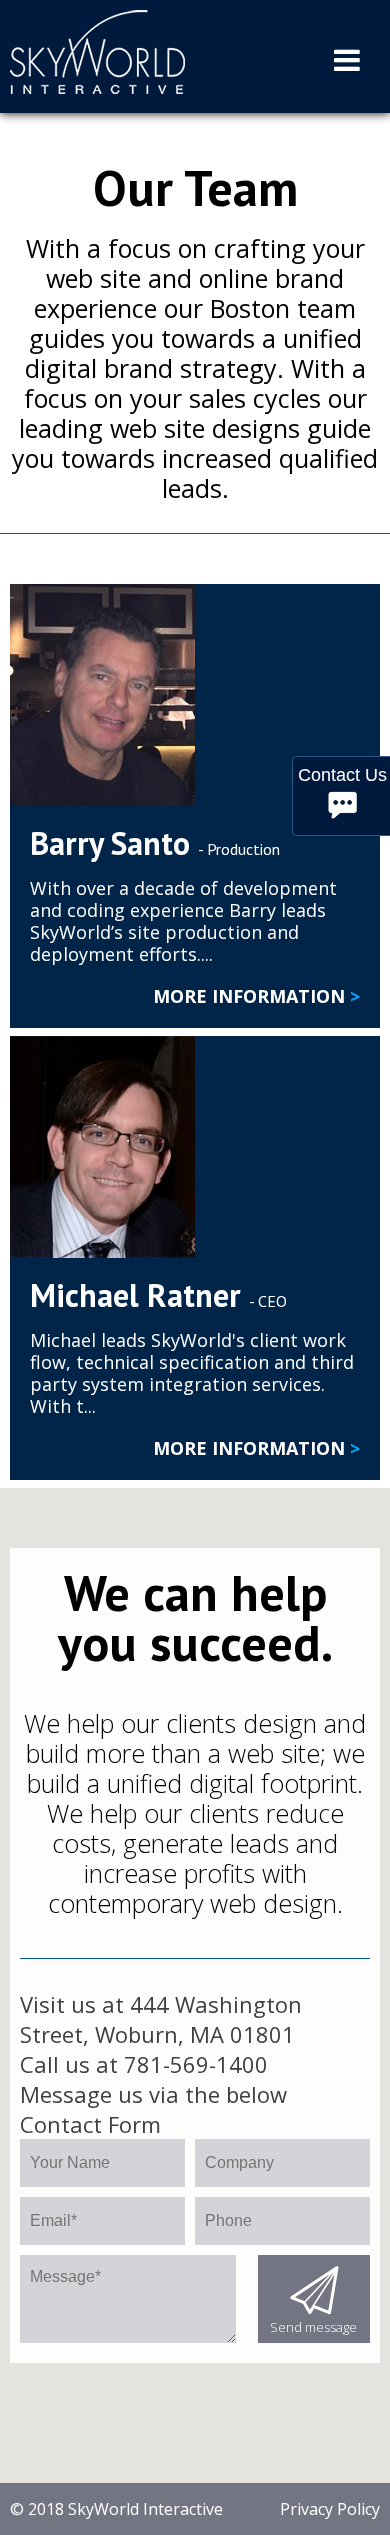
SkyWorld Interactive (143, 2509)
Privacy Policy (330, 2509)
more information (256, 996)
